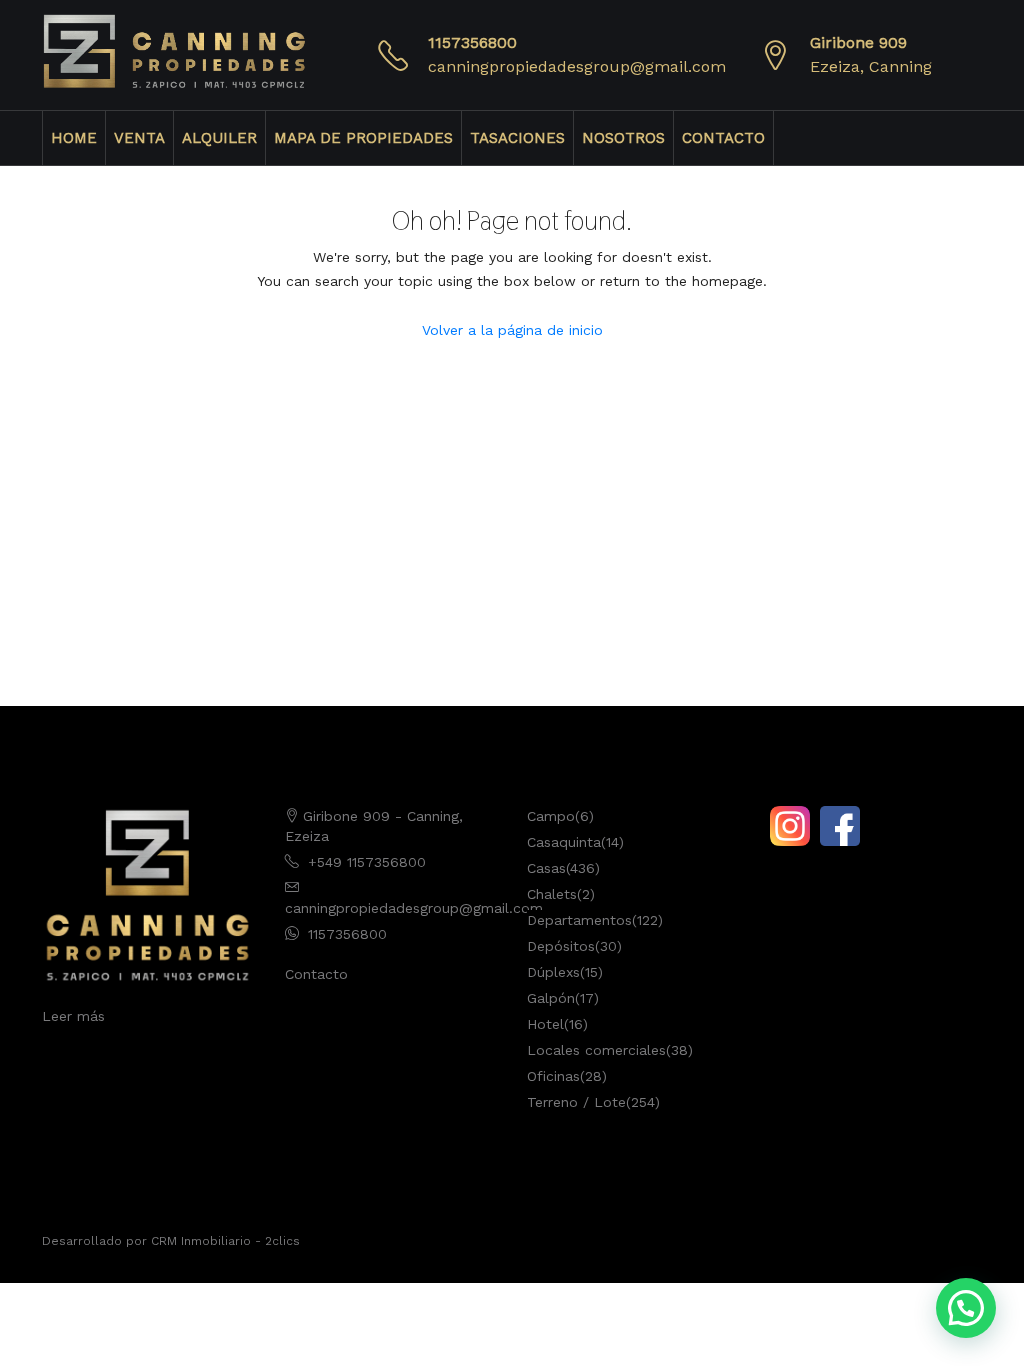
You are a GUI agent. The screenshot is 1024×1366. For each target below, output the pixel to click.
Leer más (73, 1016)
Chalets (552, 894)
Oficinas (553, 1076)
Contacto (316, 974)
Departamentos (579, 920)
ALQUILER (219, 138)
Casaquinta (564, 842)
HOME (74, 138)
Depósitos (561, 946)
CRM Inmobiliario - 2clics (225, 1241)
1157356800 (472, 42)
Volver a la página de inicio (512, 330)
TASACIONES (517, 138)
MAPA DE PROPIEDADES (363, 138)
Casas (546, 868)
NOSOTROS (623, 138)
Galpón (551, 998)
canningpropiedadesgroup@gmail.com (577, 66)
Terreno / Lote (576, 1102)
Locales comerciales (596, 1050)
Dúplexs (553, 972)
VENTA (139, 138)
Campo (551, 816)
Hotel (545, 1024)
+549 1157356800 (367, 862)
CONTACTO (723, 138)
